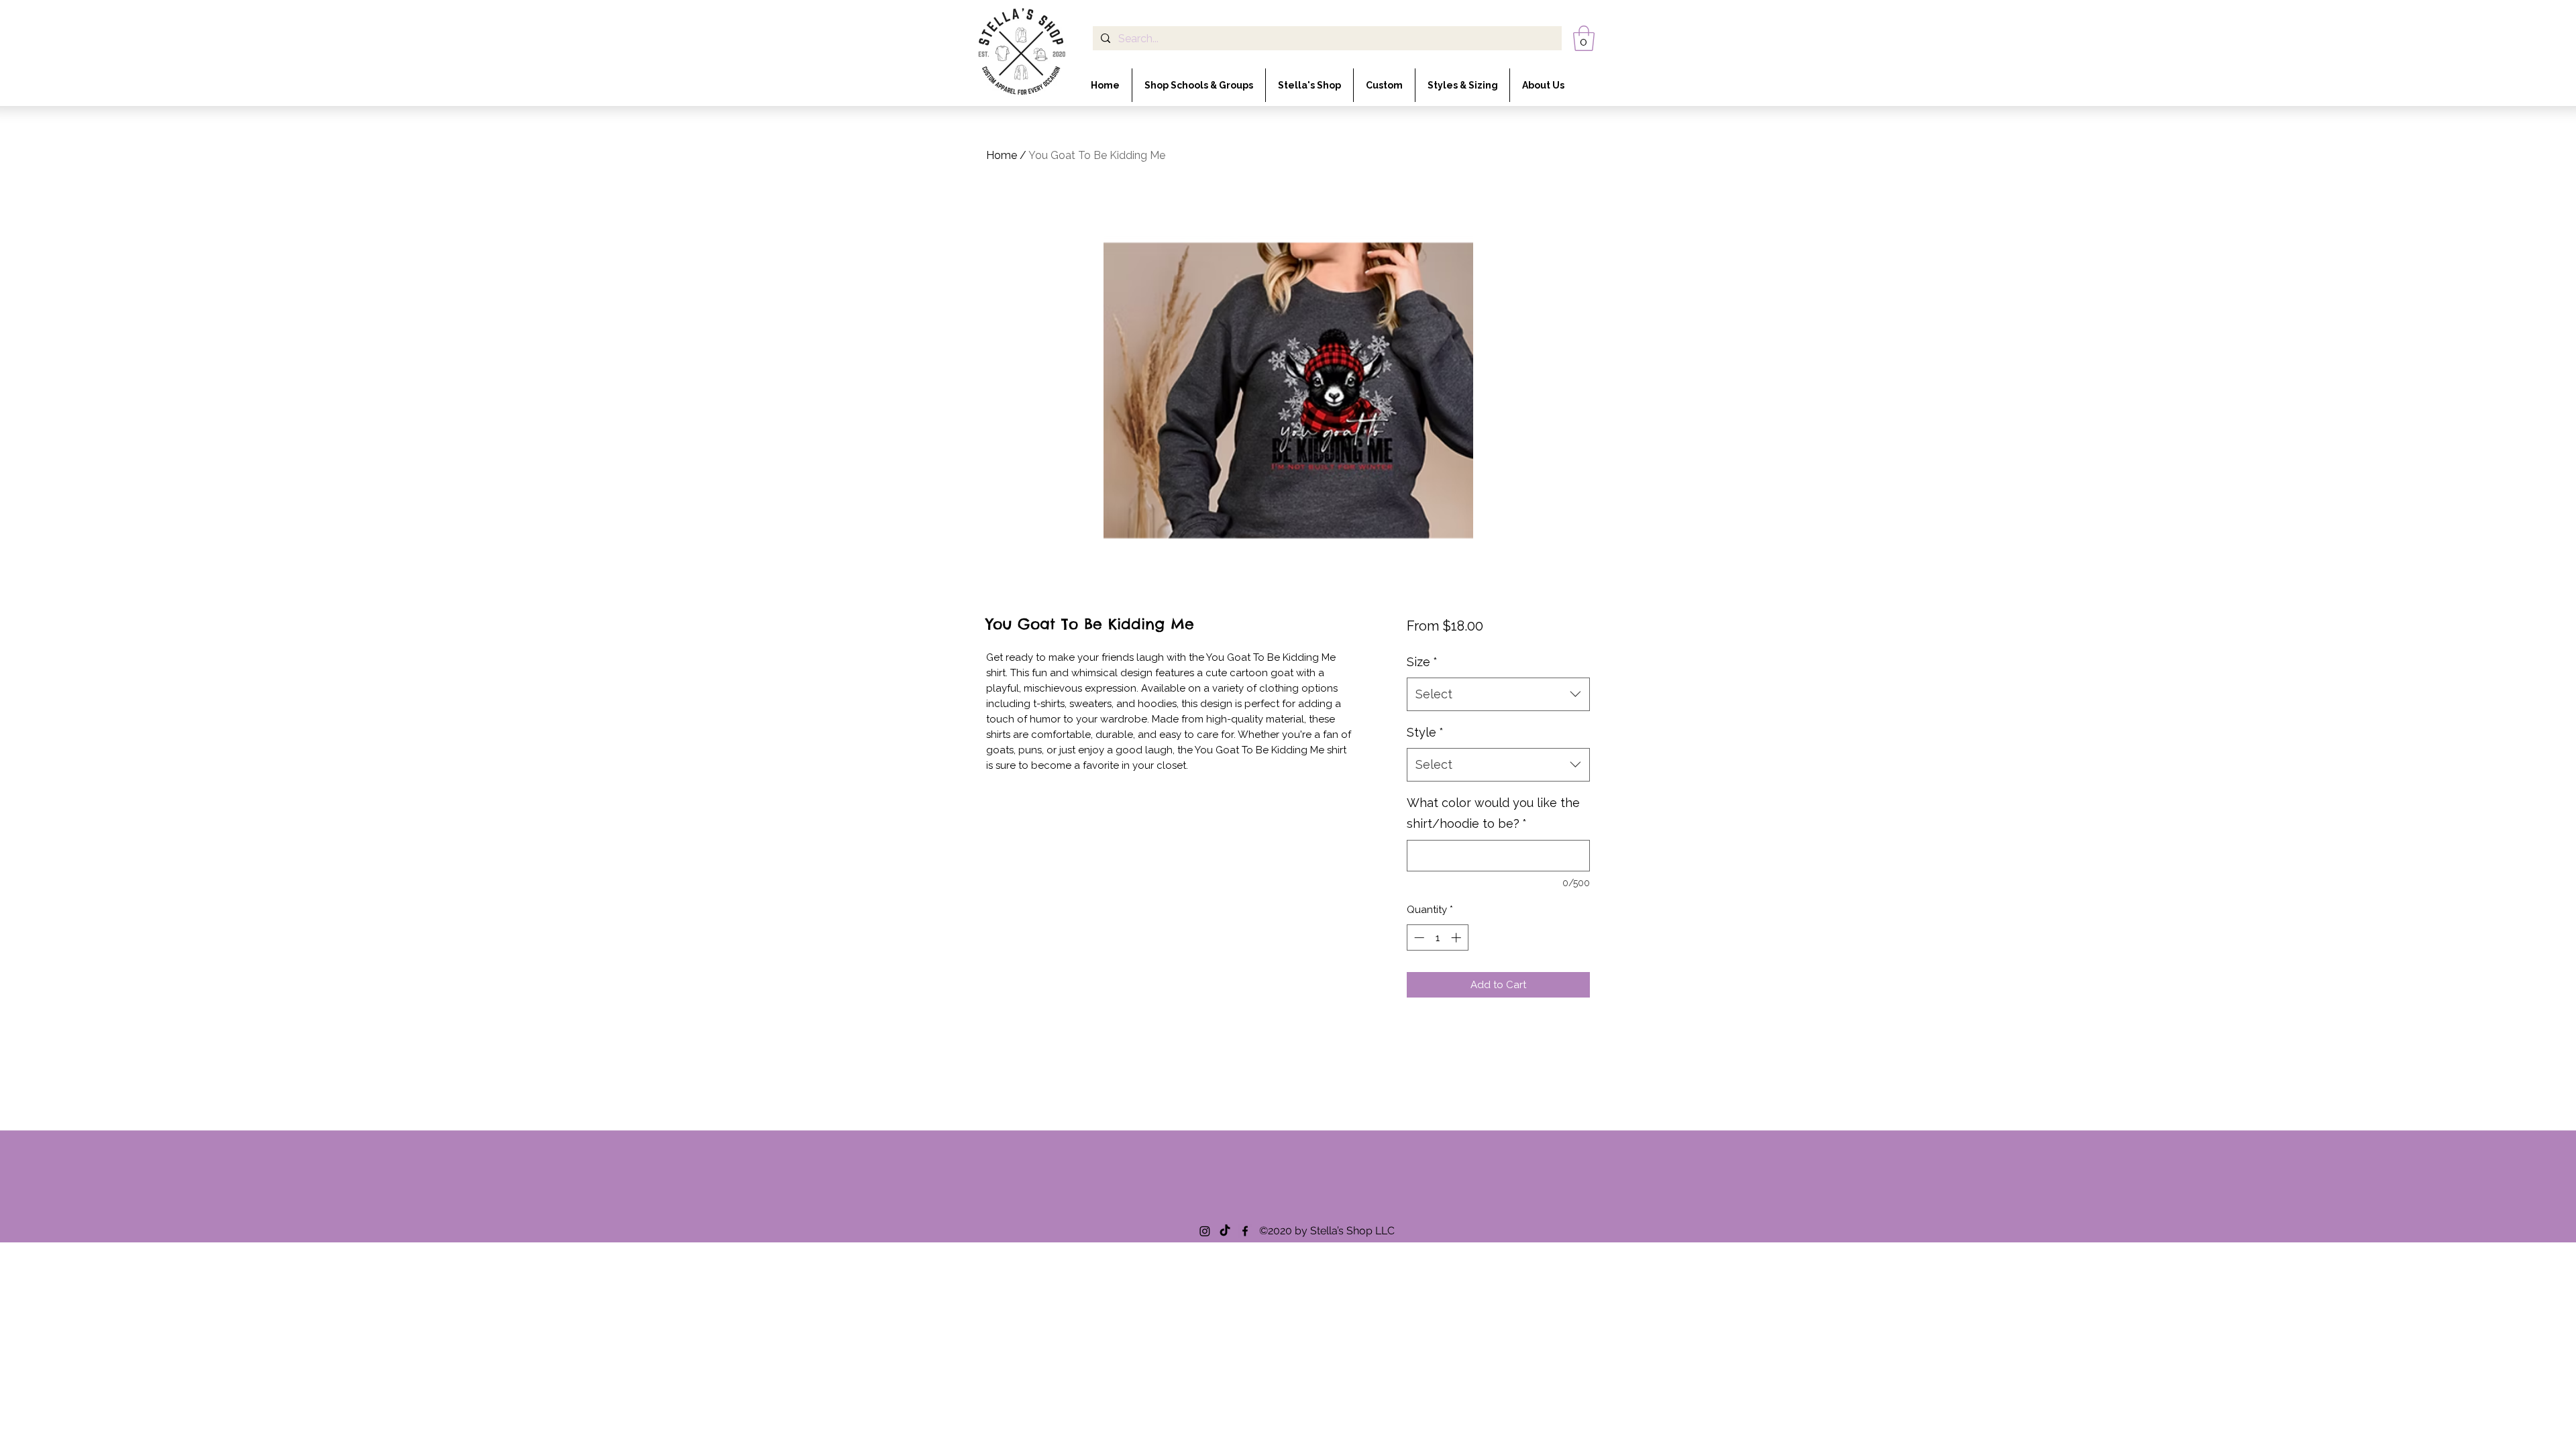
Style (1425, 732)
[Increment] (1457, 937)
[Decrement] (1418, 937)
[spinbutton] (1437, 937)
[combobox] (1498, 694)
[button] (1584, 38)
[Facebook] (1245, 1231)
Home (1002, 155)
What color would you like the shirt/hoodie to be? (1493, 813)
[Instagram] (1205, 1231)
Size (1422, 662)
